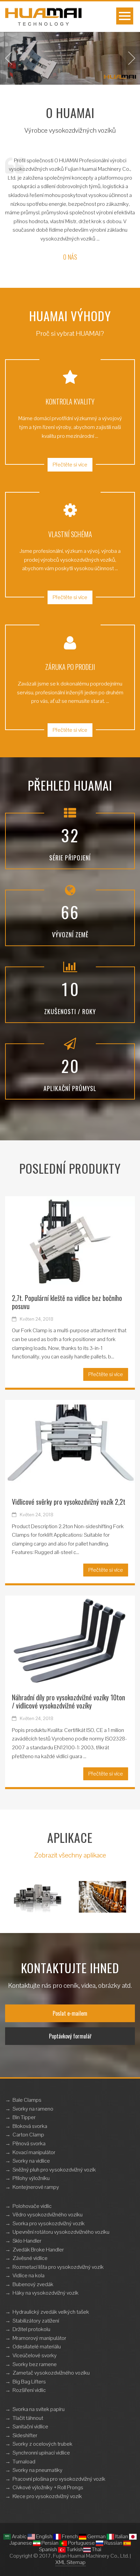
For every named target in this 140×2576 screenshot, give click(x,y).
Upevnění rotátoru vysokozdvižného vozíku (61, 2232)
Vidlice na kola (29, 2275)
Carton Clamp (28, 2135)
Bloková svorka (30, 2126)
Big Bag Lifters (29, 2382)
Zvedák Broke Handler (38, 2250)
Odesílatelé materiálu (37, 2347)
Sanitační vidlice (30, 2426)
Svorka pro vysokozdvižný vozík (49, 2223)
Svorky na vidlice (31, 2161)
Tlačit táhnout (28, 2418)
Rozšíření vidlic (29, 2390)
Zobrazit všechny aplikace (70, 1855)
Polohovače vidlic (32, 2206)
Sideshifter (25, 2435)
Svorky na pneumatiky (38, 2470)
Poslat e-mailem (70, 2013)
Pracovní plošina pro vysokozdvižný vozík (59, 2479)
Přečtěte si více (70, 465)
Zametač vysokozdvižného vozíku (51, 2373)
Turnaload (24, 2462)
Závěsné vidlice (30, 2258)
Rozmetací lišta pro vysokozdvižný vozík (58, 2267)
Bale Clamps (27, 2100)
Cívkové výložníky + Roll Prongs (48, 2487)
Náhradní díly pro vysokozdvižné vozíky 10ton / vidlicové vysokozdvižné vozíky (68, 1701)
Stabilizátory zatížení (36, 2321)
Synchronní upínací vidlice (41, 2453)
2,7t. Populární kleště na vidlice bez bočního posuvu (67, 1302)
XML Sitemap (71, 2562)
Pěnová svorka (29, 2143)
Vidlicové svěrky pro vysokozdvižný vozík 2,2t (69, 1502)
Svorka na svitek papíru (39, 2409)
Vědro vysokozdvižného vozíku (48, 2215)
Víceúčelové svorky (35, 2355)
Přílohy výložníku (31, 2178)
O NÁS (70, 257)
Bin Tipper (24, 2117)
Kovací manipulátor (34, 2152)
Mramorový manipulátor (39, 2338)
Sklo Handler (27, 2241)
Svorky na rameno (33, 2109)
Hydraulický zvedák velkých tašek (51, 2312)
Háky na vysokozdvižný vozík (46, 2293)
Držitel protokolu (31, 2329)
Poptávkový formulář (70, 2036)
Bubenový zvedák (33, 2284)
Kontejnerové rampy (36, 2187)
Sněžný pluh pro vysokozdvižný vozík (54, 2170)
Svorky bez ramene (35, 2364)
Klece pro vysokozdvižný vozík (47, 2496)
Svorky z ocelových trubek (42, 2444)
